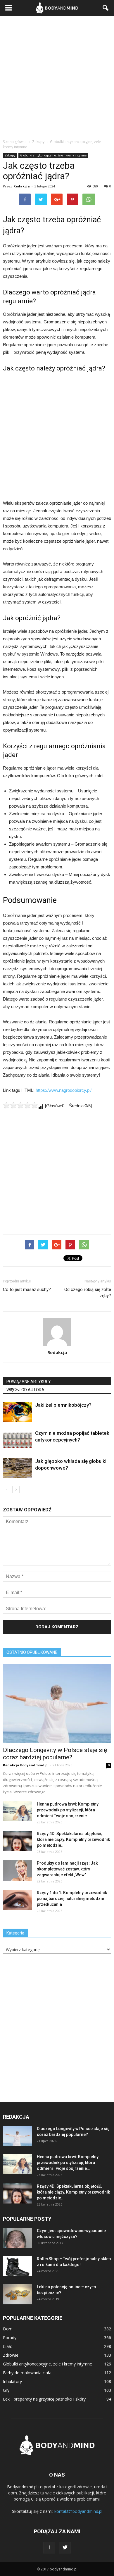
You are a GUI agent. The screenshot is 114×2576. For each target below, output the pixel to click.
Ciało (8, 2346)
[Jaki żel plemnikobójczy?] (18, 1412)
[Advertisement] (57, 76)
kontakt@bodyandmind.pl (78, 2511)
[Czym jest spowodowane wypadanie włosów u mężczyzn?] (18, 2238)
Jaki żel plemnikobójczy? (63, 1405)
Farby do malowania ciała (27, 2373)
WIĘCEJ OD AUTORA (25, 1390)
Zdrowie (11, 2355)
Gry (6, 2390)
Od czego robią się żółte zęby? (88, 1293)
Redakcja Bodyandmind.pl (26, 1765)
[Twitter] (65, 2548)
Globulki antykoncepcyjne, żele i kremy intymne (53, 155)
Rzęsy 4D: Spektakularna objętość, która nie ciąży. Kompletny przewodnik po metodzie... (73, 1839)
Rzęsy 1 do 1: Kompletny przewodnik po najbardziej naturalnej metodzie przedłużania (72, 1899)
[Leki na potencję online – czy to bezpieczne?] (18, 2294)
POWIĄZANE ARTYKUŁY (29, 1382)
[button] (106, 8)
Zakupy (10, 155)
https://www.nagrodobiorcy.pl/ (64, 1090)
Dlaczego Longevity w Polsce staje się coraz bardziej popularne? (55, 1754)
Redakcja (22, 186)
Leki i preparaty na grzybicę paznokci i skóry (44, 2399)
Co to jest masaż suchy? (27, 1289)
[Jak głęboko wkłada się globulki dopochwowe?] (18, 1468)
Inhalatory (12, 2381)
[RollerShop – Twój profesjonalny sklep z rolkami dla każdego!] (18, 2266)
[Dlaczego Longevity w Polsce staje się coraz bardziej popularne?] (57, 1703)
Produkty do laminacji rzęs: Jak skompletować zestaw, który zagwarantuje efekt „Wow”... (67, 1869)
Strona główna (15, 142)
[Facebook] (49, 2548)
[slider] (20, 1105)
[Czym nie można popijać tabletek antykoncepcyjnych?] (18, 1440)
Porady (10, 2338)
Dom (8, 2329)
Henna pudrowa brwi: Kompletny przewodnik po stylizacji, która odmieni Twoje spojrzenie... (68, 1810)
